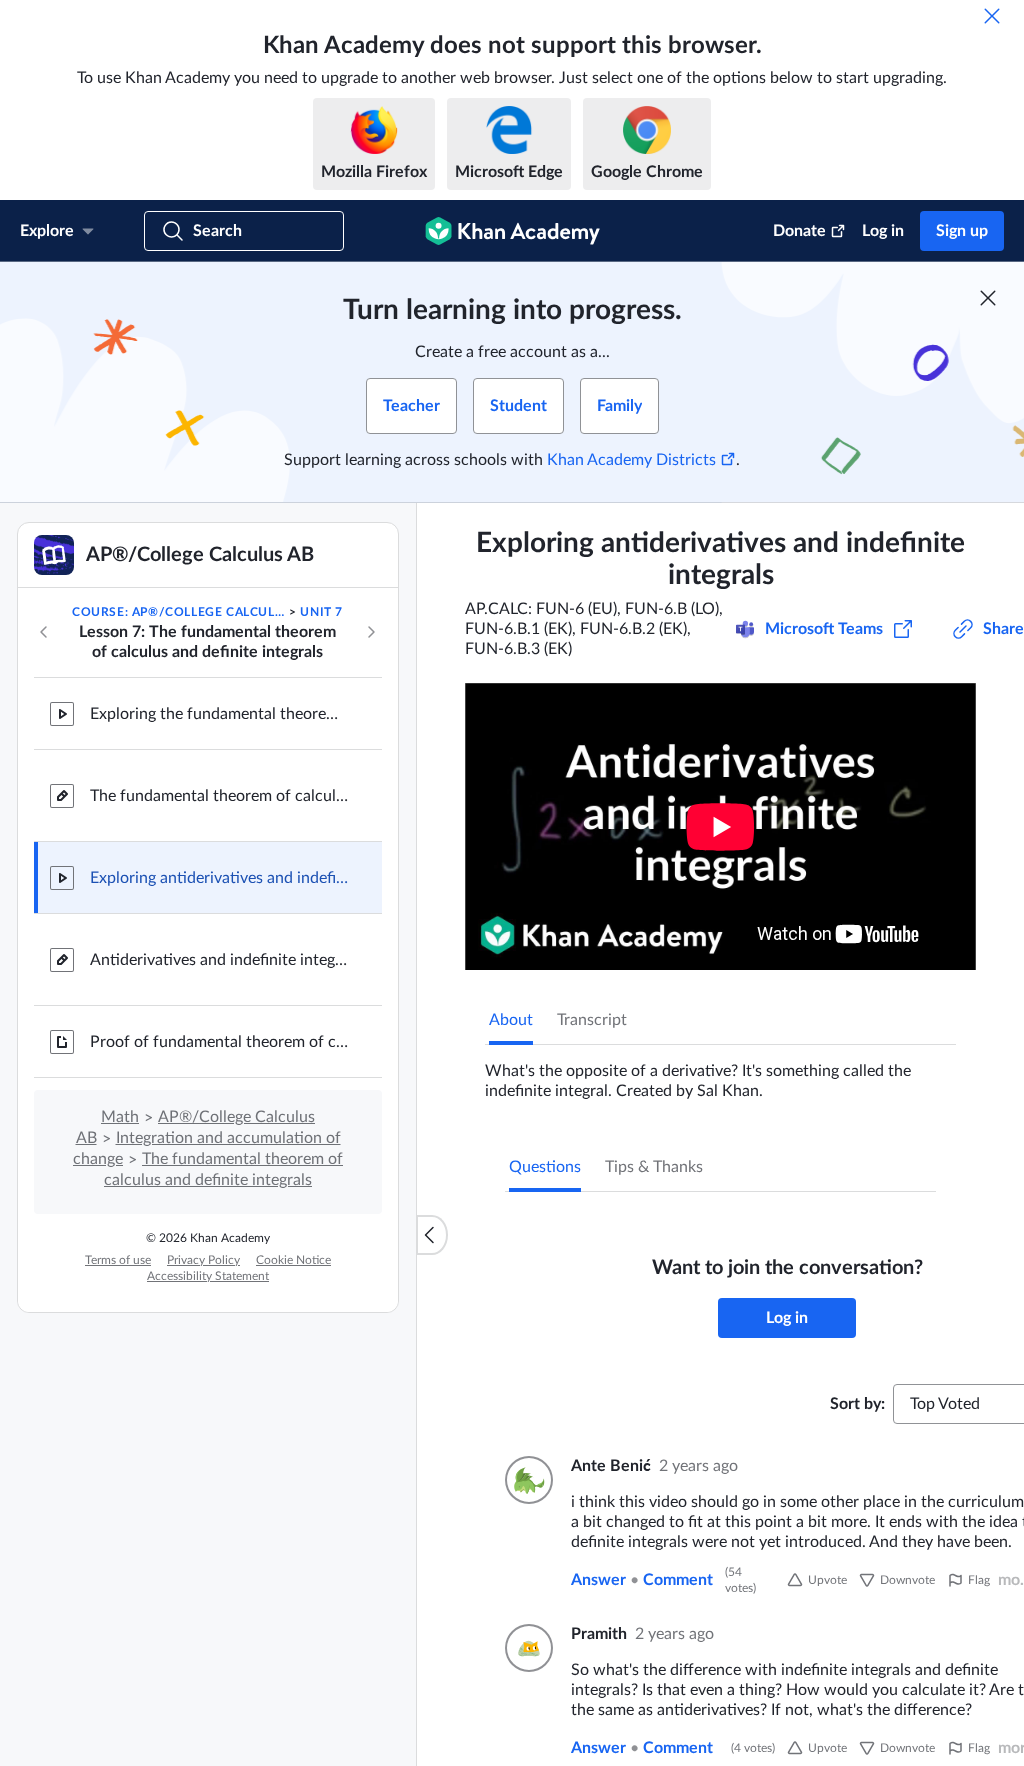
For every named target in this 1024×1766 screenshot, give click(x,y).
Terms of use (118, 1260)
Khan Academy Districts (631, 460)
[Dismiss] (992, 16)
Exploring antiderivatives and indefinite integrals (220, 878)
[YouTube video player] (720, 826)
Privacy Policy (203, 1260)
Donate (799, 231)
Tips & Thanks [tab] (654, 1167)
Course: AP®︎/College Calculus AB (179, 612)
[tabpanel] (720, 1073)
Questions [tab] (545, 1167)
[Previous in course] (44, 632)
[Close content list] (432, 1235)
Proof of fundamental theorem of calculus (220, 1042)
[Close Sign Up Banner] (988, 298)
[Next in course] (371, 632)
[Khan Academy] (512, 231)
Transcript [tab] (592, 1020)
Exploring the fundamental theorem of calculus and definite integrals (220, 714)
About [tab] (511, 1020)
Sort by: (857, 1404)
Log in (883, 231)
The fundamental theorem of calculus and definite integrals (220, 796)
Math (120, 1117)
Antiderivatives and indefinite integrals (220, 960)
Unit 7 (321, 612)
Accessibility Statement (208, 1276)
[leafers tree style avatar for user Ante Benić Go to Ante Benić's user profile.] (526, 1480)
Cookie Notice (293, 1260)
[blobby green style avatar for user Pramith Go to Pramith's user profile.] (526, 1648)
